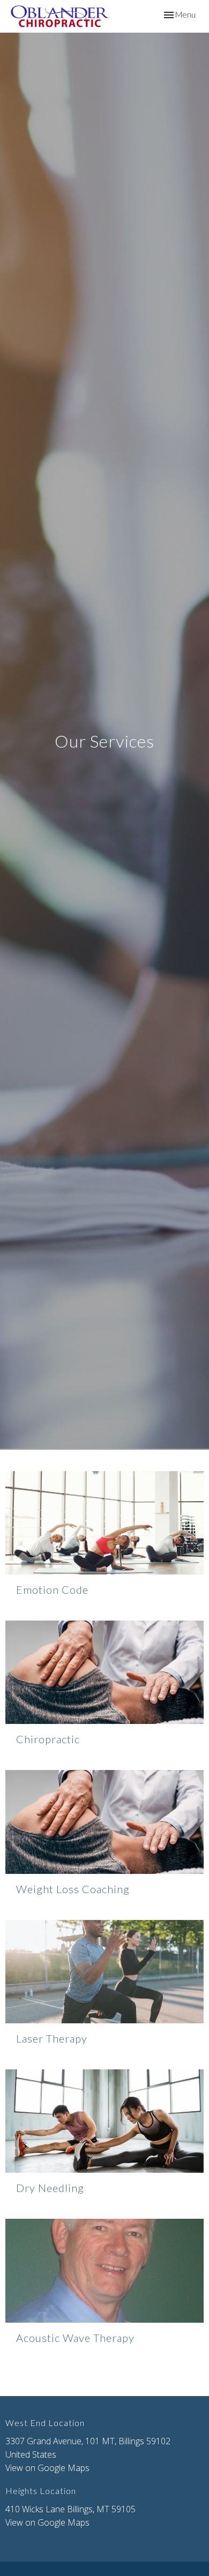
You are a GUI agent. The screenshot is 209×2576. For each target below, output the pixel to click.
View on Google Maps (47, 2468)
